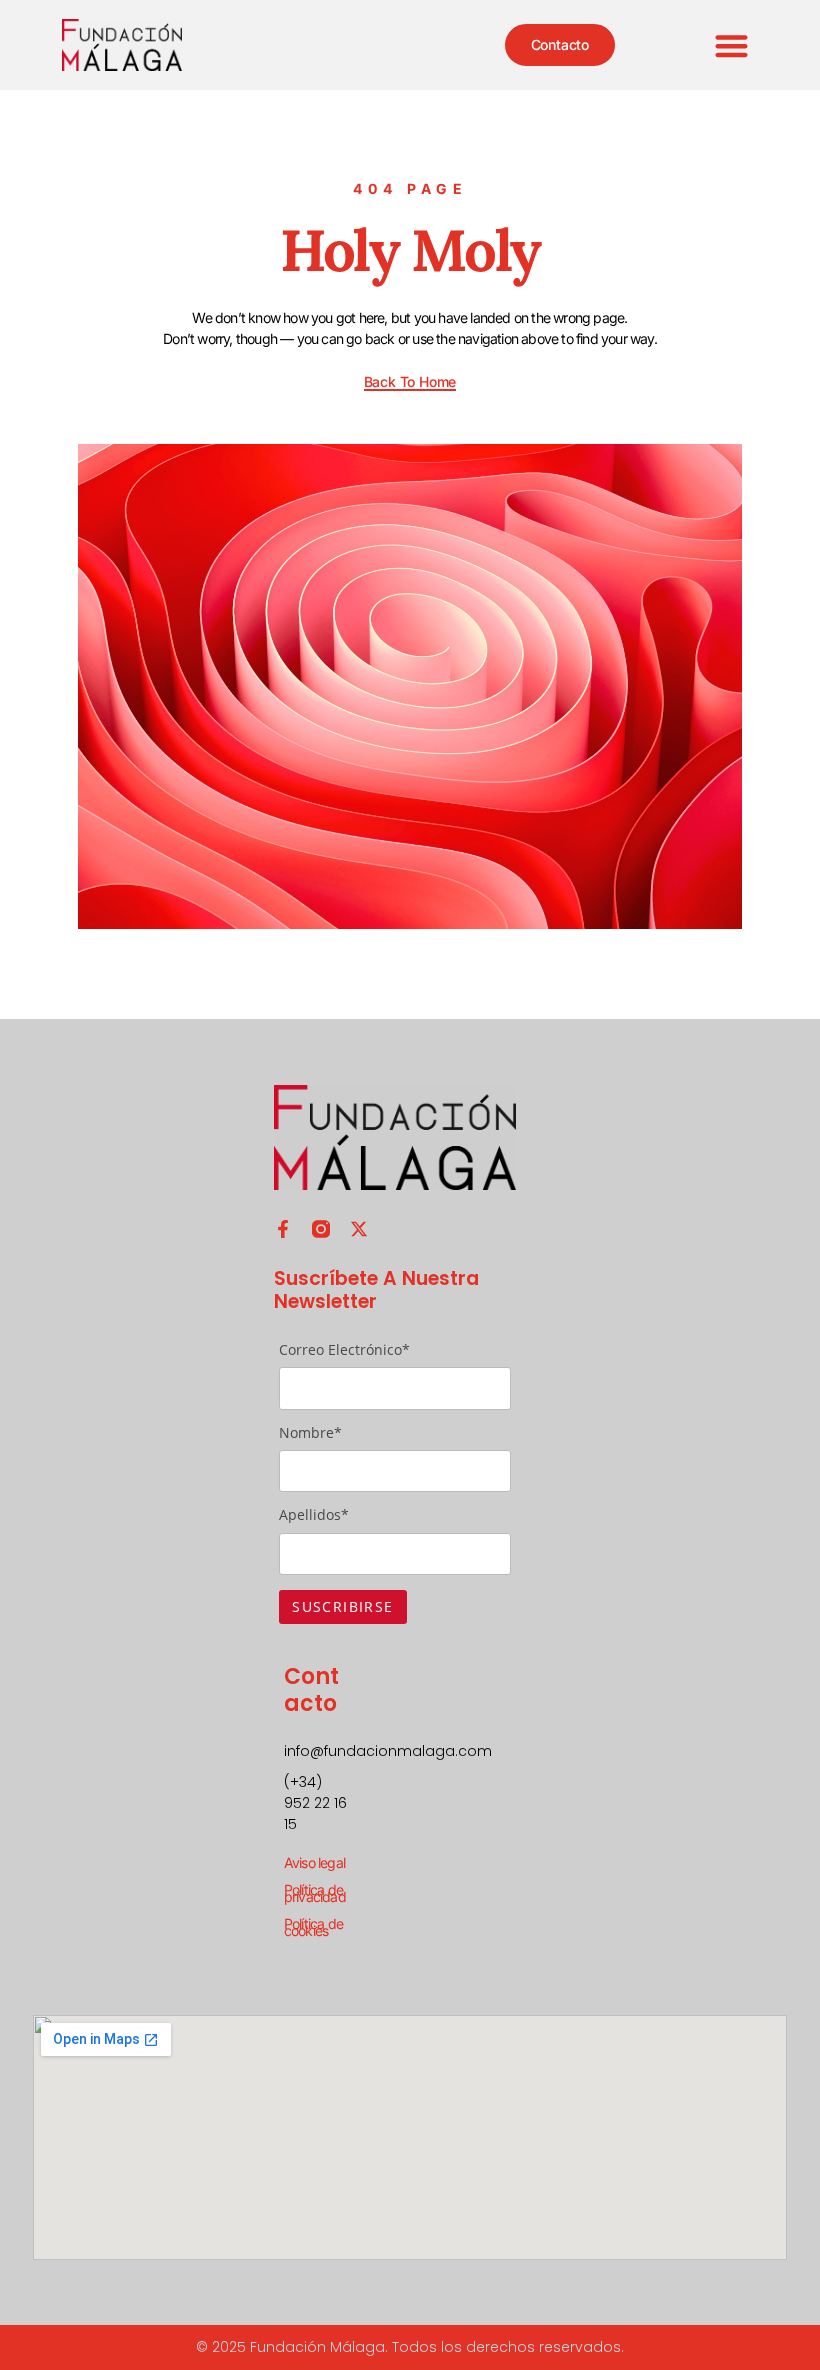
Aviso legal (314, 1862)
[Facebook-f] (283, 1229)
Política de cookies (313, 1927)
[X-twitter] (359, 1229)
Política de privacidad (315, 1893)
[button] (732, 45)
